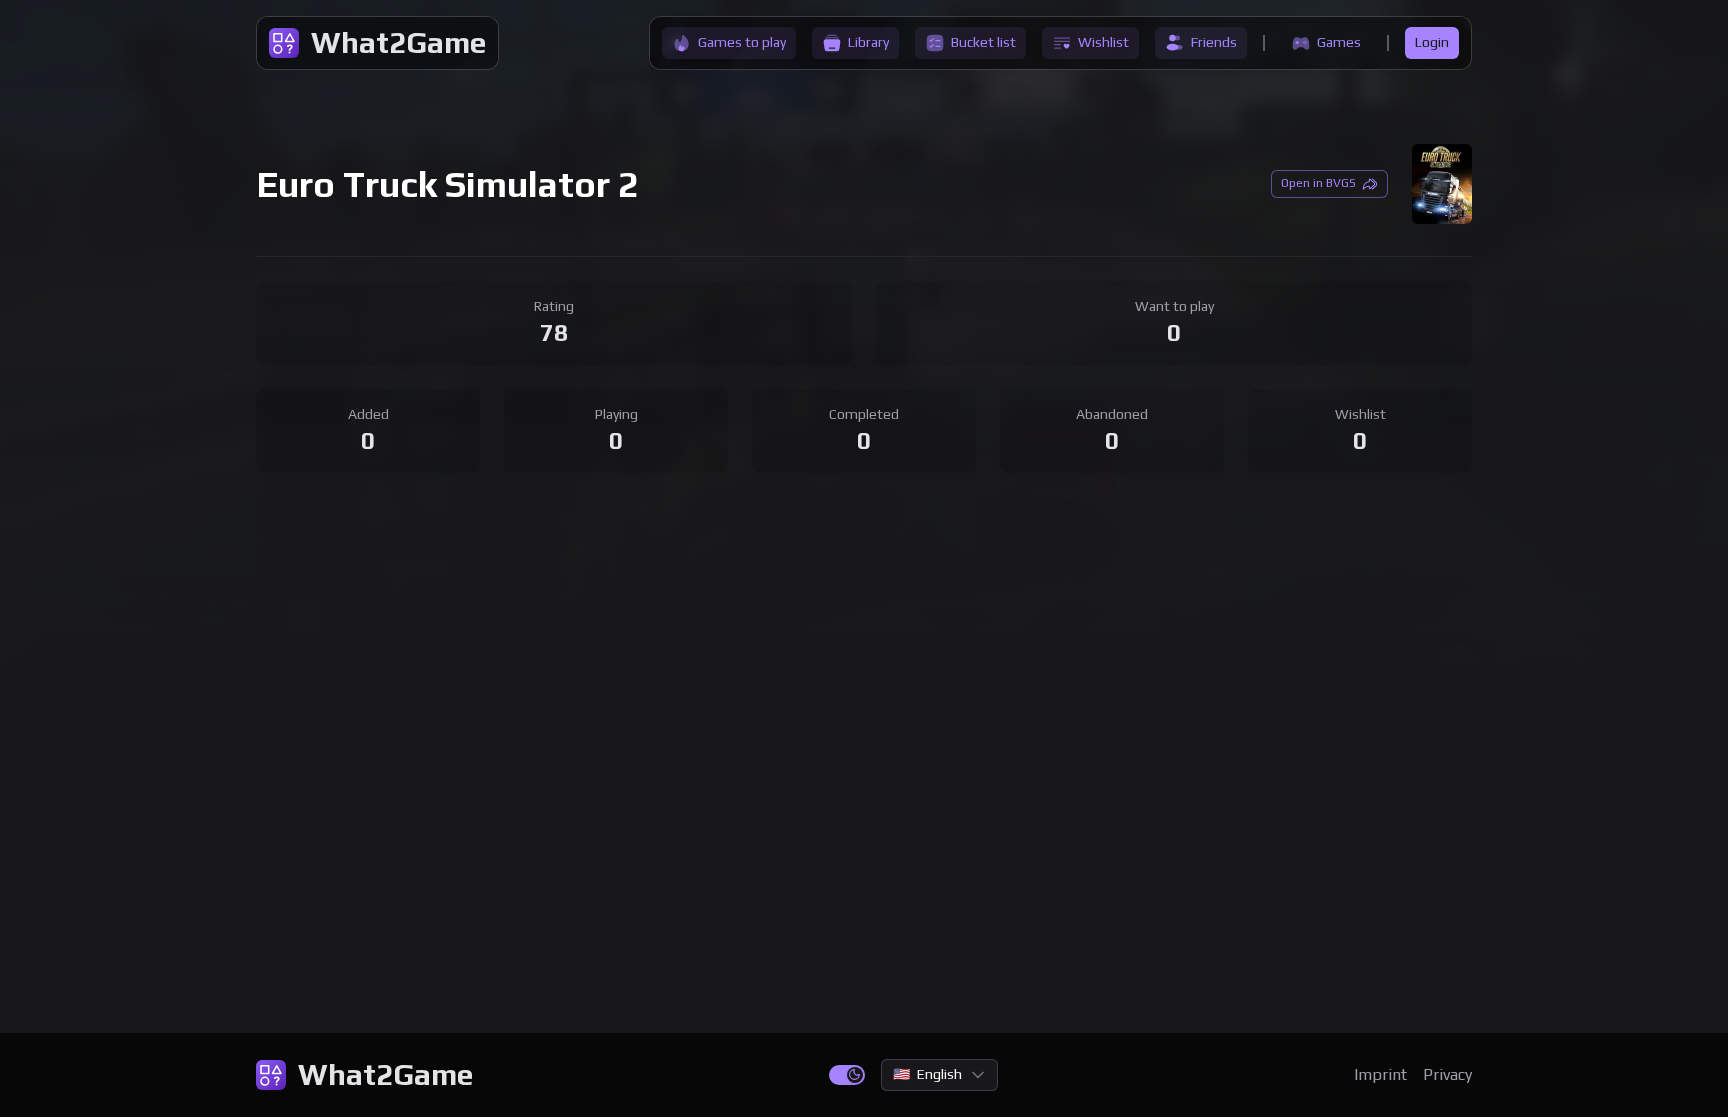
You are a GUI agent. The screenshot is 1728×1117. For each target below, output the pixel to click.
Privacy (1447, 1074)
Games (1339, 42)
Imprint (1380, 1074)
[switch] (847, 1075)
